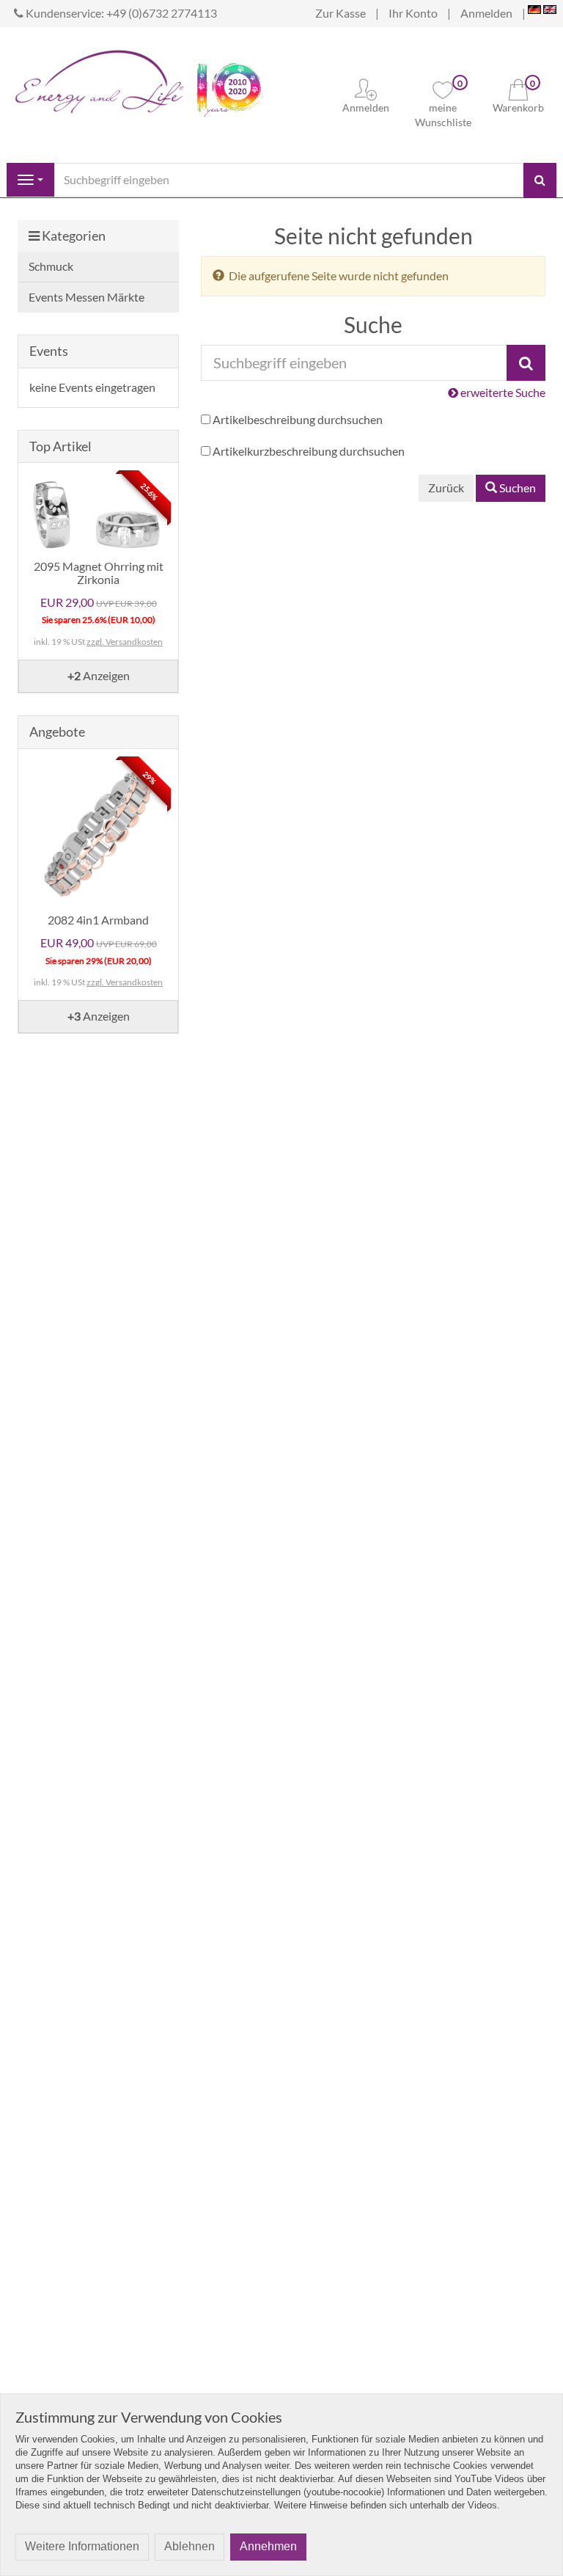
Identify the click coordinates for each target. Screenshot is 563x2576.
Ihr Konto (413, 13)
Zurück (446, 488)
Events (49, 351)
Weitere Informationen (82, 2546)
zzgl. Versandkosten (125, 642)
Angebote (57, 731)
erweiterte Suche (502, 392)
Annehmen (268, 2546)
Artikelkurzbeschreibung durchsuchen (309, 451)
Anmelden (486, 13)
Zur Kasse (341, 13)
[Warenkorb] (518, 88)
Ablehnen (189, 2546)
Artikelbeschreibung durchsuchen (298, 419)
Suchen (516, 488)
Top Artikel (60, 446)
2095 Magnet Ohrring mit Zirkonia (99, 573)
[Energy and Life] (100, 78)
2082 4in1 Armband (98, 920)
